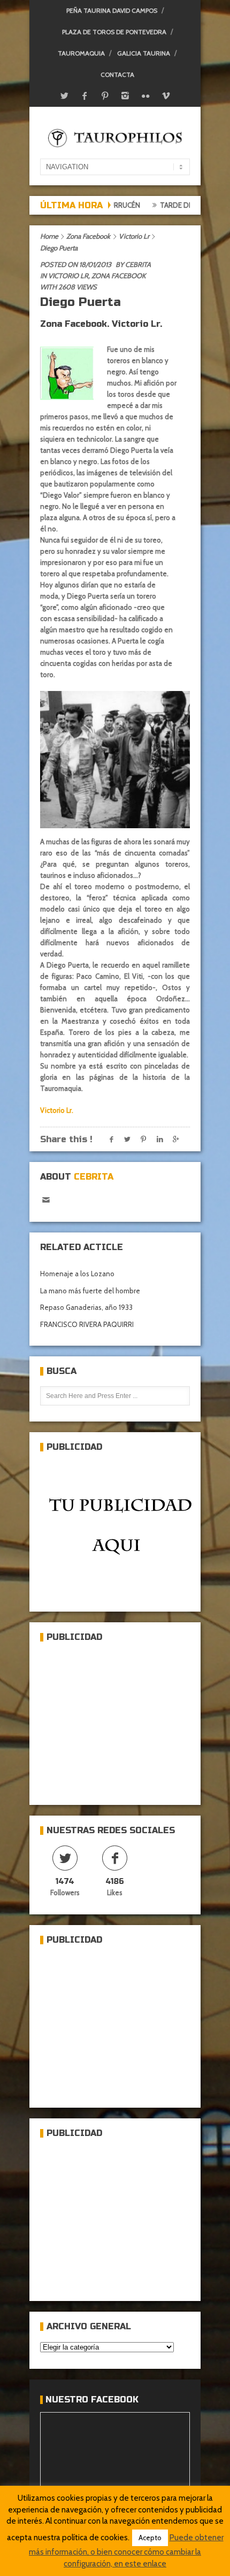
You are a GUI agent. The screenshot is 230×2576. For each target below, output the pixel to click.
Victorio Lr (134, 236)
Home (49, 236)
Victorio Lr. (57, 1110)
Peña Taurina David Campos (112, 10)
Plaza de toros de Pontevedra (114, 32)
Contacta (117, 74)
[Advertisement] (120, 1719)
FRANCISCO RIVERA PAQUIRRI (87, 1324)
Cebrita (138, 264)
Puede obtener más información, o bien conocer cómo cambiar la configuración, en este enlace (126, 2551)
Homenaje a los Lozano (77, 1274)
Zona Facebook (88, 236)
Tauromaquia (81, 53)
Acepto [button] (150, 2538)
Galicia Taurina (144, 53)
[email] (46, 1200)
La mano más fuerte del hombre (90, 1291)
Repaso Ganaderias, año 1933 (86, 1307)
